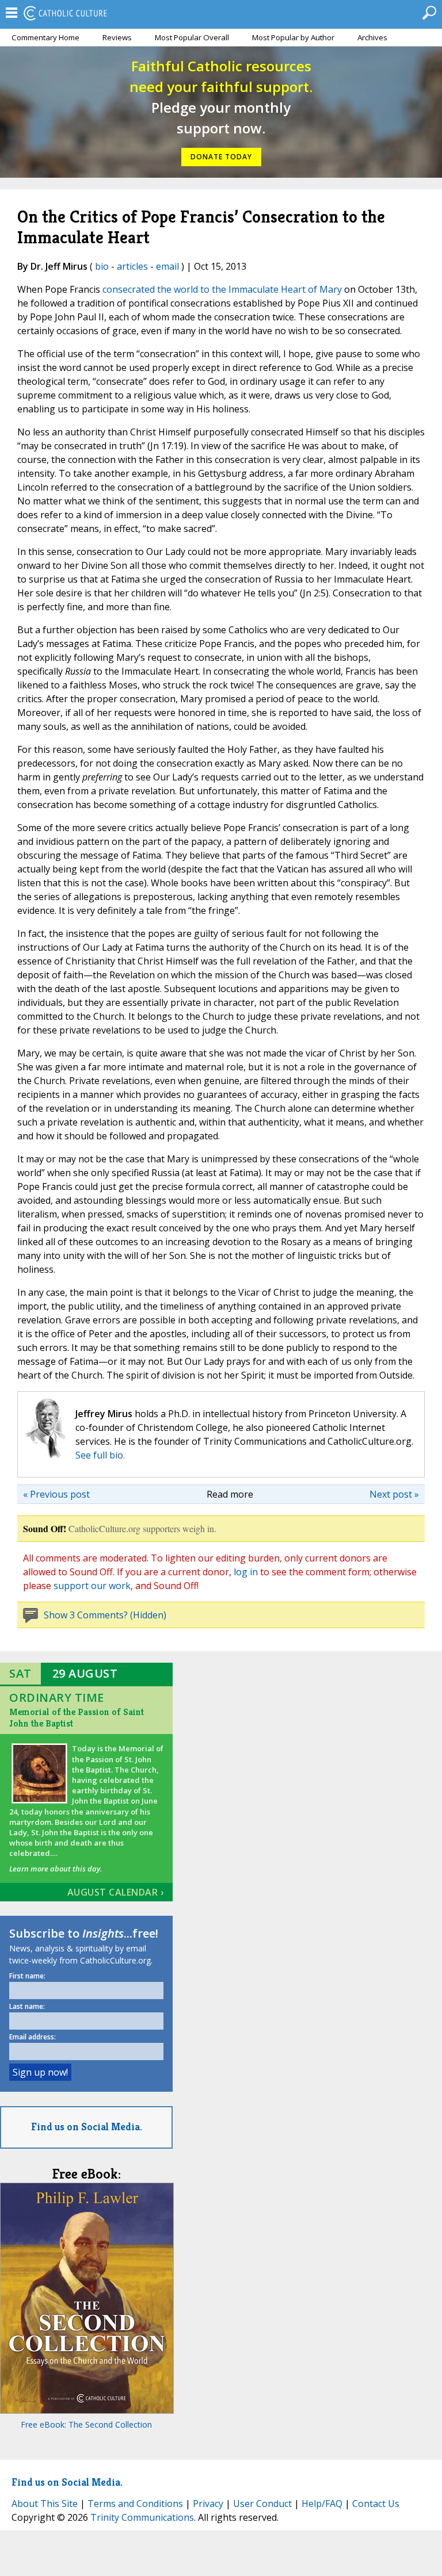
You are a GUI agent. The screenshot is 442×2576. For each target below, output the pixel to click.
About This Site (45, 2504)
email (167, 266)
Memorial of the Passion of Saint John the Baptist (77, 1718)
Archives (372, 37)
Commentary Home (45, 37)
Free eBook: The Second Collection (86, 2424)
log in (246, 1572)
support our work (92, 1586)
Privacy (208, 2504)
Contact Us (376, 2504)
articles (132, 266)
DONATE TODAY (221, 157)
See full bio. (100, 1455)
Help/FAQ (322, 2504)
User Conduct (262, 2504)
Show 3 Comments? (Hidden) (105, 1615)
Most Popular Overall (192, 37)
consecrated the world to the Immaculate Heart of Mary (222, 289)
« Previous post (56, 1494)
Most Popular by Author (293, 37)
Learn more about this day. (56, 1869)
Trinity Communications (142, 2517)
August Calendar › (116, 1892)
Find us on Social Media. (87, 2127)
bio (102, 266)
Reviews (117, 37)
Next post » (394, 1494)
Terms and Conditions (135, 2504)
